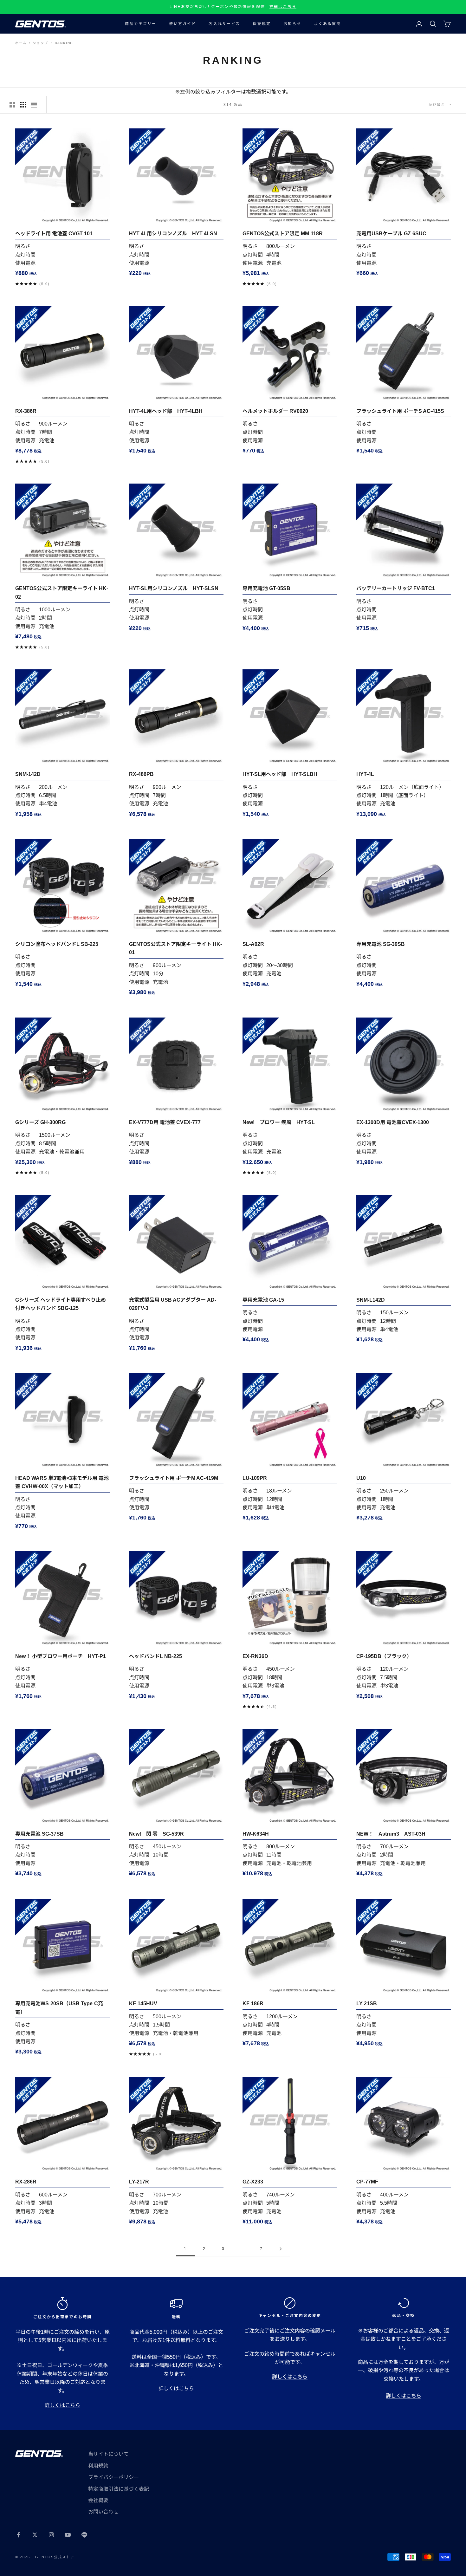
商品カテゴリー (141, 24)
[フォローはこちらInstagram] (51, 2535)
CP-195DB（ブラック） (384, 1656)
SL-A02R (253, 944)
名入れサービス (224, 24)
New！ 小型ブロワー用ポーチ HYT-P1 (61, 1656)
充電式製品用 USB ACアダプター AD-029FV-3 (173, 1304)
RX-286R (26, 2182)
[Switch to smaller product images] (23, 105)
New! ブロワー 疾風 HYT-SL (279, 1122)
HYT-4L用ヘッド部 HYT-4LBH (166, 411)
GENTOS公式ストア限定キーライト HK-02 (62, 592)
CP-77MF (367, 2182)
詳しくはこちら (62, 2405)
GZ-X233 (253, 2182)
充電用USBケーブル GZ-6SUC (391, 234)
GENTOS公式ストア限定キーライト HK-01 (175, 948)
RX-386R (26, 411)
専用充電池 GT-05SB (266, 588)
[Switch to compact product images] (34, 105)
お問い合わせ (103, 2512)
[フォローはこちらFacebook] (18, 2535)
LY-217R (139, 2182)
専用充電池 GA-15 (263, 1300)
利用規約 (98, 2466)
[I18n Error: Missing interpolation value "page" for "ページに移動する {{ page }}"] (281, 2249)
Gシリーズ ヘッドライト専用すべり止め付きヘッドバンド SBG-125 (61, 1304)
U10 (361, 1478)
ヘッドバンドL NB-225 (155, 1656)
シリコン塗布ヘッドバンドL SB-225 (57, 944)
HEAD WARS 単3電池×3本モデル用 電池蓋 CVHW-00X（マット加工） (62, 1482)
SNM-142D (28, 774)
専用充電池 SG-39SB (381, 944)
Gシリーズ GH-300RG (40, 1122)
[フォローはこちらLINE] (84, 2535)
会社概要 (98, 2500)
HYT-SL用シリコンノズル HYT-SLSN (174, 588)
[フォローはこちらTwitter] (35, 2535)
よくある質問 (328, 24)
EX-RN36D (255, 1656)
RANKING (64, 43)
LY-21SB (367, 2004)
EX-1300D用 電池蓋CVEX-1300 (393, 1122)
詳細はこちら (283, 7)
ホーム (21, 43)
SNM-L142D (371, 1300)
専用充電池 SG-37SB (39, 1834)
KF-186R (253, 2004)
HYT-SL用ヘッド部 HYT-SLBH (280, 774)
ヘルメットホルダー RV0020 (275, 411)
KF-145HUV (143, 2004)
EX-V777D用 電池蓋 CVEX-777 (165, 1122)
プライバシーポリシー (113, 2477)
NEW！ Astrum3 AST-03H (391, 1834)
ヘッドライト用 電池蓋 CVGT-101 (54, 234)
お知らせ (292, 24)
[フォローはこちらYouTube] (68, 2535)
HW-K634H (256, 1834)
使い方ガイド (182, 24)
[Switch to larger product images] (12, 105)
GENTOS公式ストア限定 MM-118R (283, 234)
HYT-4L (365, 774)
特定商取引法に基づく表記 (119, 2489)
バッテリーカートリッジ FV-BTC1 (396, 588)
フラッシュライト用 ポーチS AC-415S (400, 411)
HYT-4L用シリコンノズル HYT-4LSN (173, 234)
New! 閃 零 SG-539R (156, 1834)
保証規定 (262, 24)
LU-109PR (255, 1478)
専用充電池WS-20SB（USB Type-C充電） (59, 2008)
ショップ (40, 43)
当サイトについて (108, 2454)
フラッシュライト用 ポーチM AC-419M (174, 1478)
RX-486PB (141, 774)
